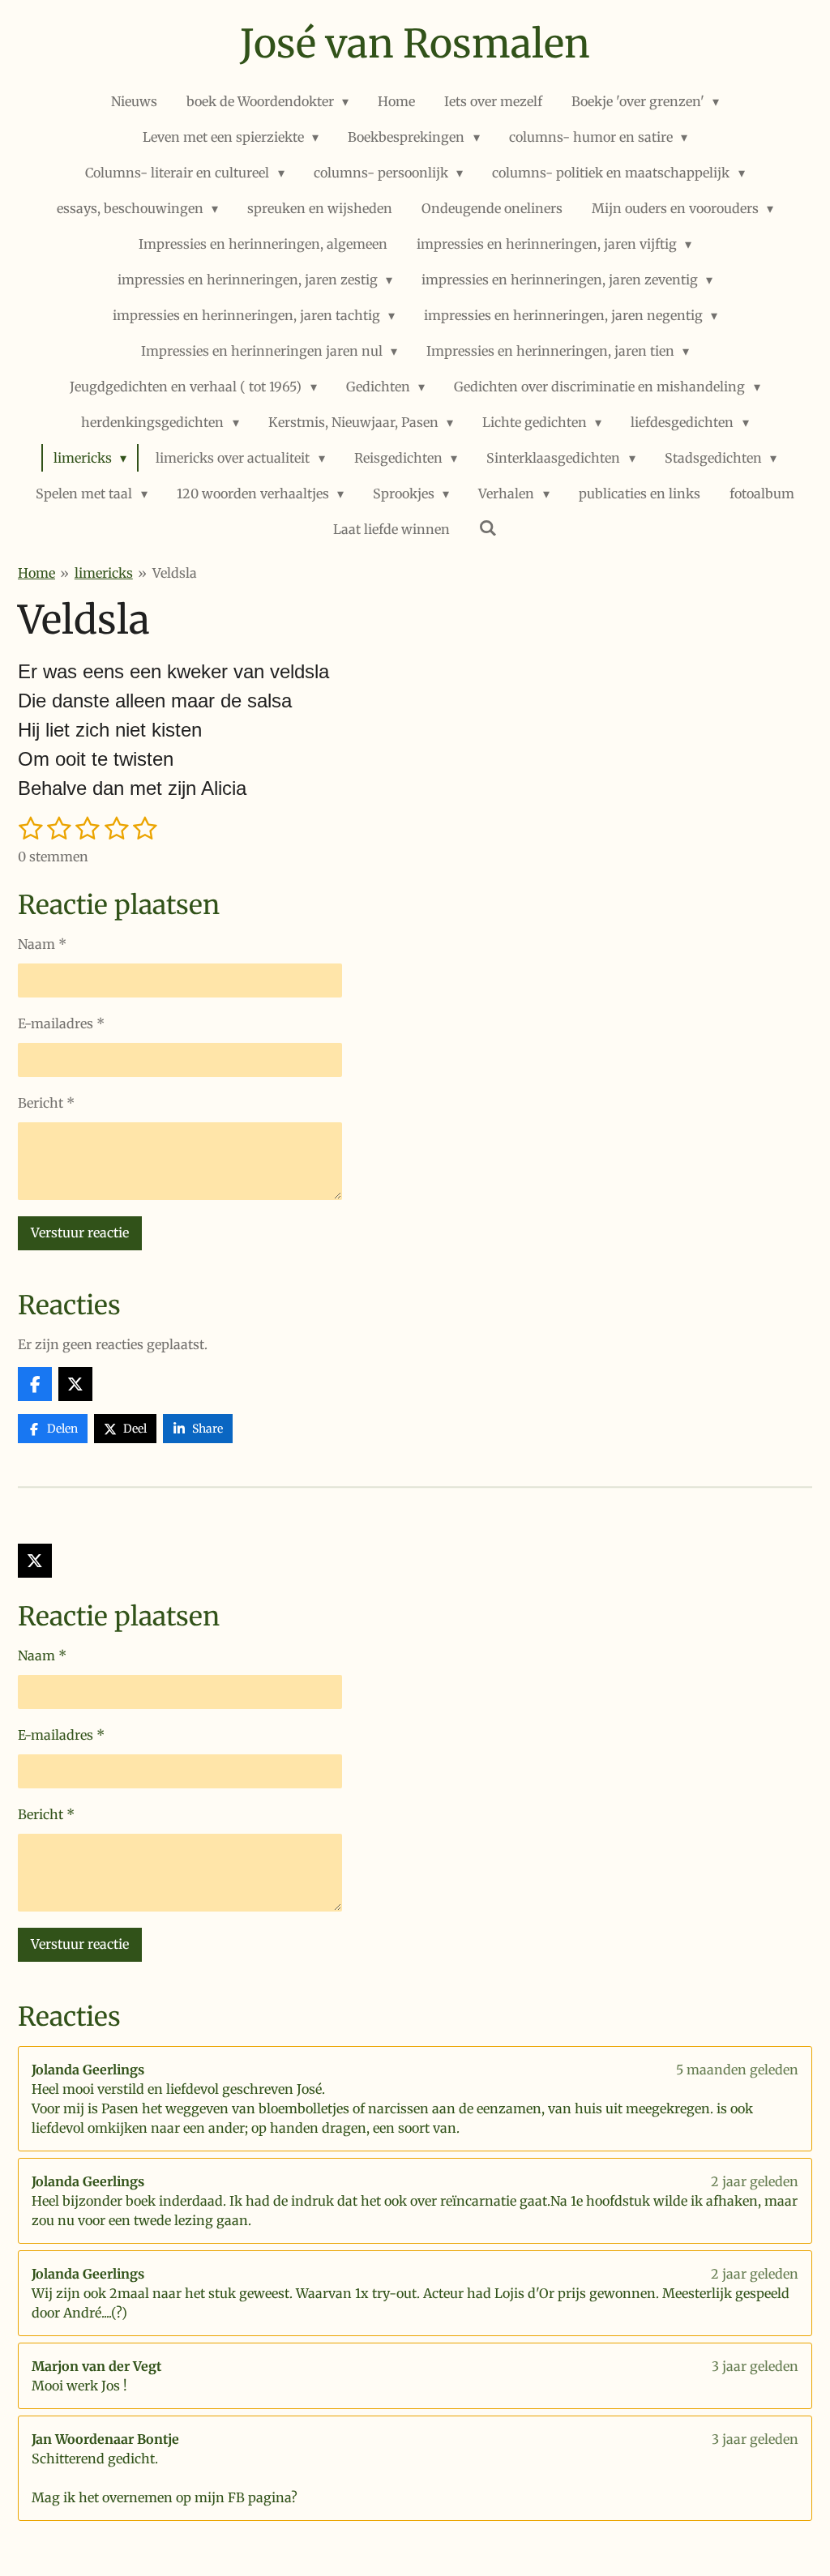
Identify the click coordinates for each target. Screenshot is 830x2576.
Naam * (42, 944)
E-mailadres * (61, 1023)
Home (36, 573)
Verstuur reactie (80, 1232)
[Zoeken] (488, 528)
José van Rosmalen (415, 44)
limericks (104, 573)
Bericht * (46, 1103)
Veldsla (175, 573)
